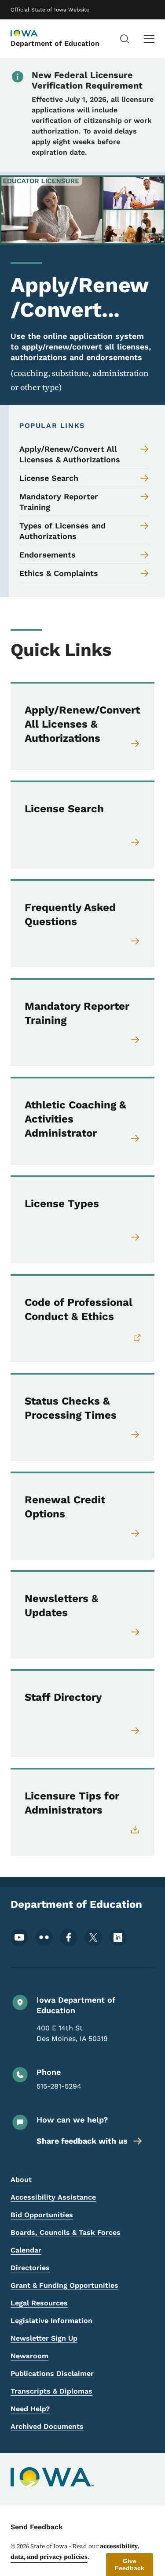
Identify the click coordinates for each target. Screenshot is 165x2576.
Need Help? (30, 2409)
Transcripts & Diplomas (51, 2391)
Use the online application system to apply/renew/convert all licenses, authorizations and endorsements (81, 347)
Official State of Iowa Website (50, 10)
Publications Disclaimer (52, 2373)
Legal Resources (39, 2303)
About (21, 2180)
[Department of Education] (33, 34)
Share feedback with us (82, 2141)
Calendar (26, 2250)
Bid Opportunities (42, 2215)
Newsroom (29, 2356)
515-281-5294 (59, 2086)
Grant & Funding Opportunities (64, 2285)
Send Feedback (37, 2527)
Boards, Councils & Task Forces (66, 2232)
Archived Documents (47, 2426)
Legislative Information (51, 2321)
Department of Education (55, 43)
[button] (130, 2565)
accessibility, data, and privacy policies (75, 2551)
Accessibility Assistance (53, 2197)
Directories (30, 2268)
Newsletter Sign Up (44, 2338)
